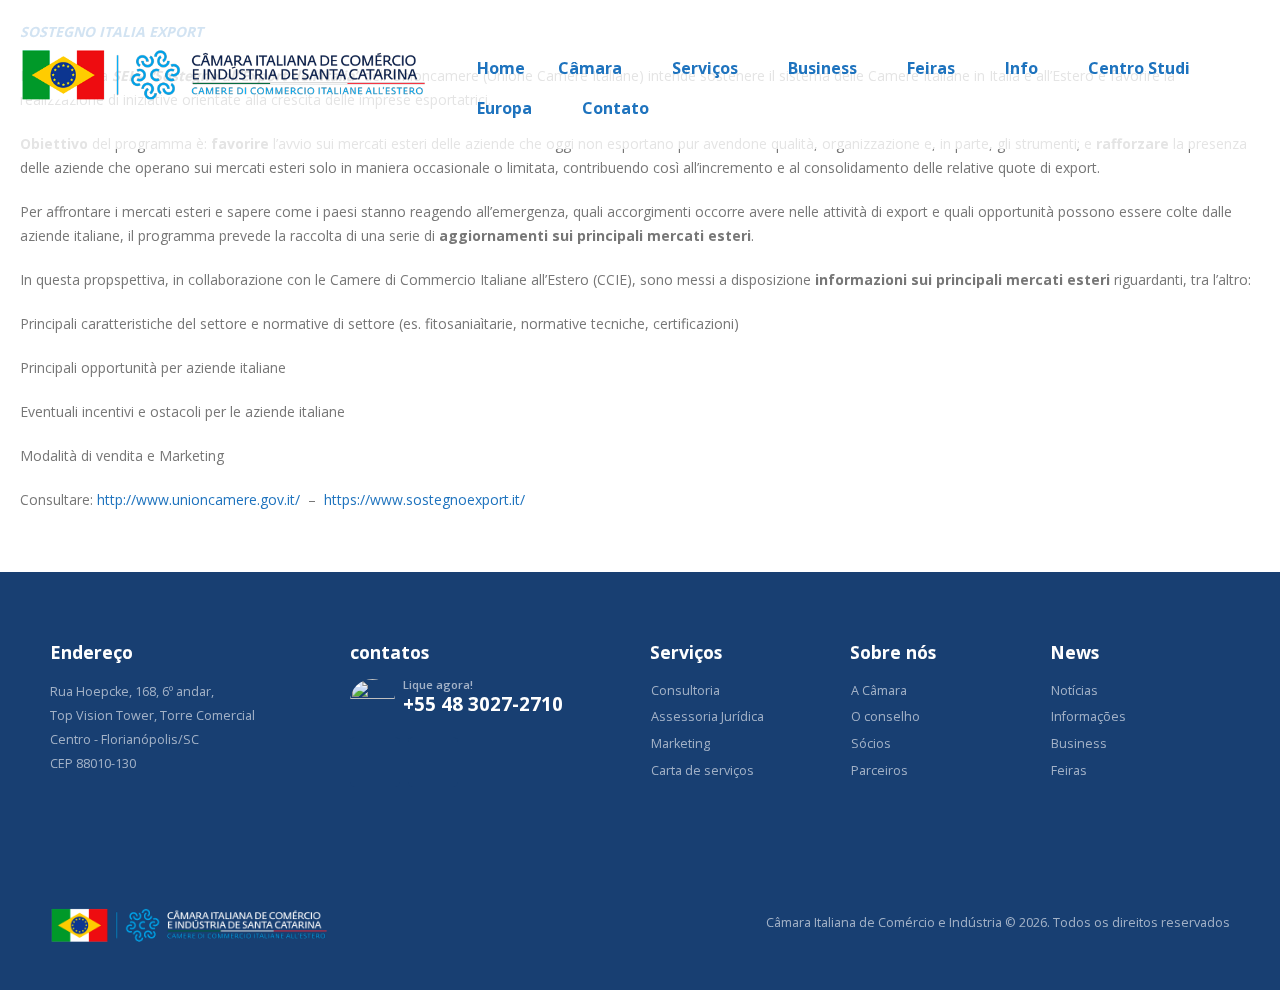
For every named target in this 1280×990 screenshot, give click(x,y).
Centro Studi (1139, 68)
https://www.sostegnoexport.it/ (424, 499)
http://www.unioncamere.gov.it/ (198, 499)
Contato (615, 108)
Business (822, 68)
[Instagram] (375, 762)
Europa (504, 108)
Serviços (705, 68)
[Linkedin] (433, 762)
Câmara (590, 68)
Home (501, 68)
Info (1021, 68)
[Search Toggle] (1251, 28)
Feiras (931, 68)
